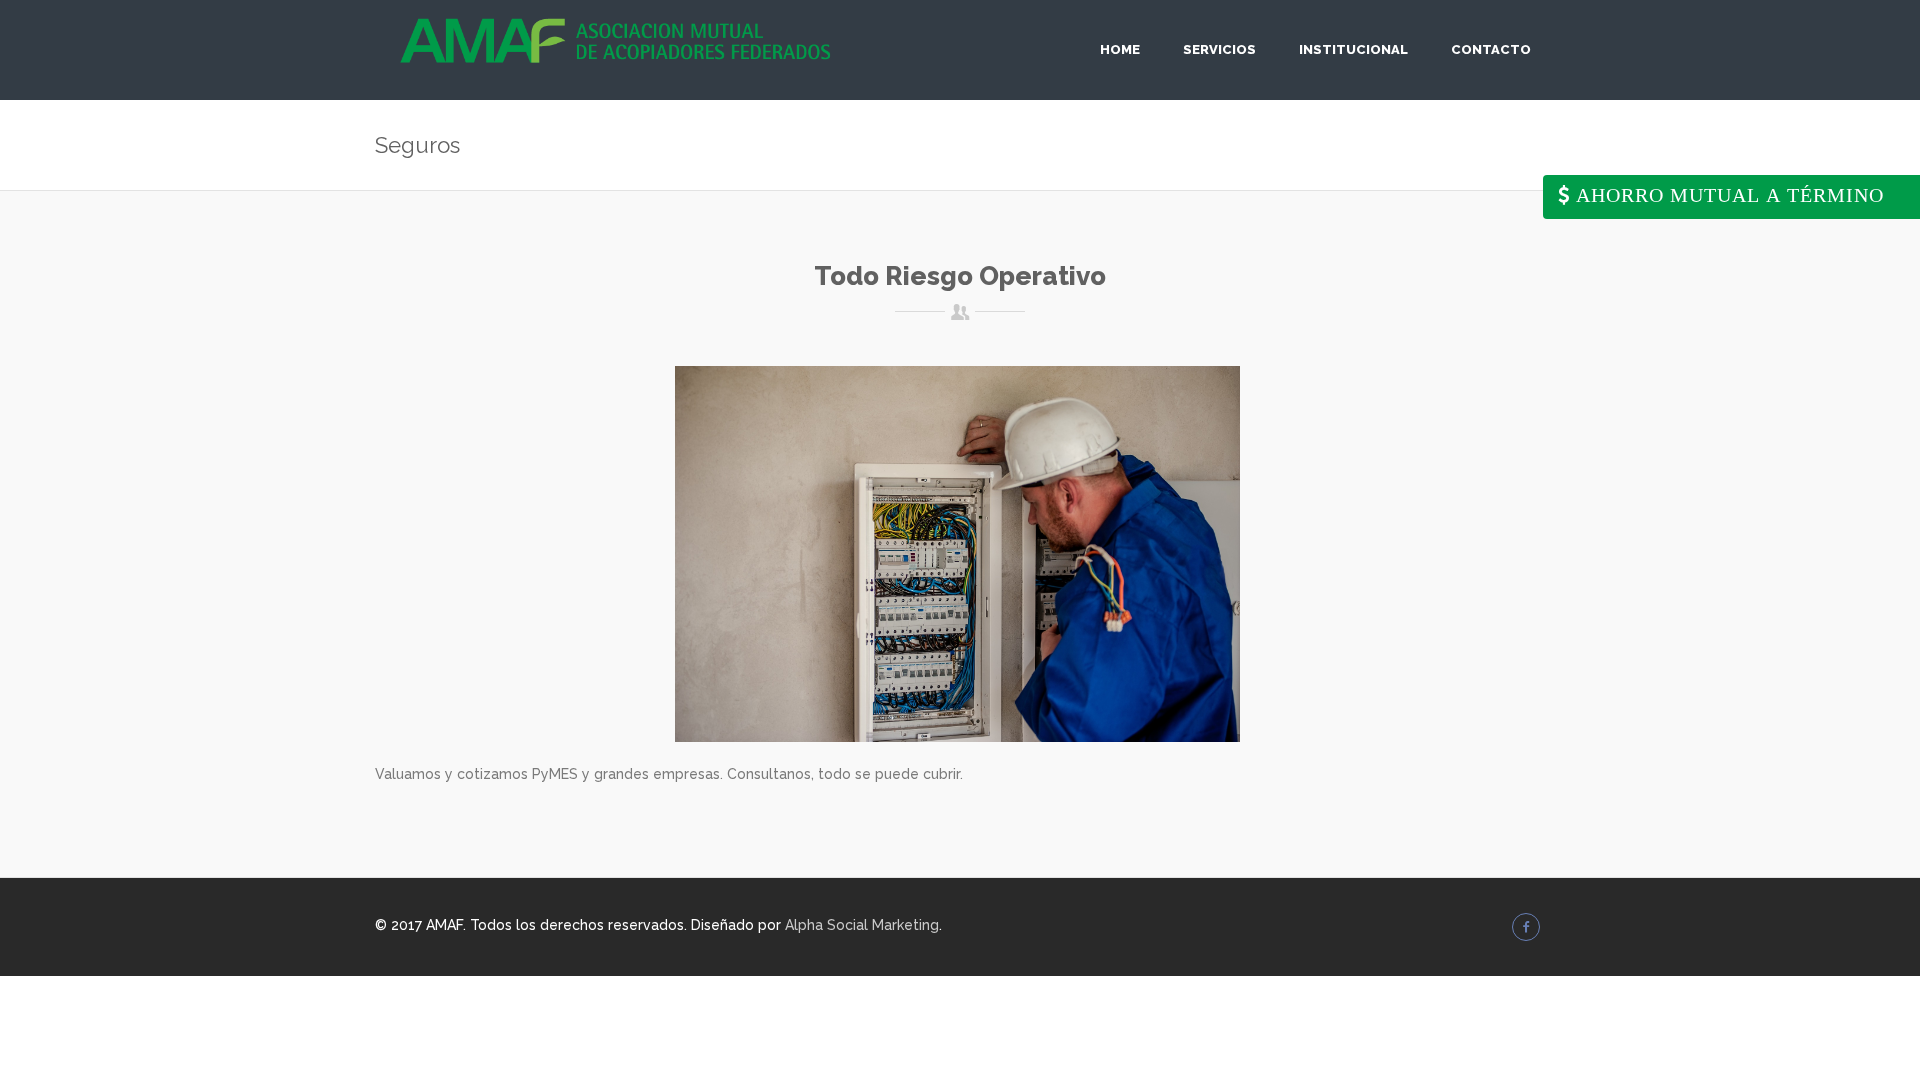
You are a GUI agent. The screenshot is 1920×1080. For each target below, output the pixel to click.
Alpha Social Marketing (862, 925)
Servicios (1219, 49)
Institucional (1353, 49)
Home (1120, 49)
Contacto (1491, 49)
